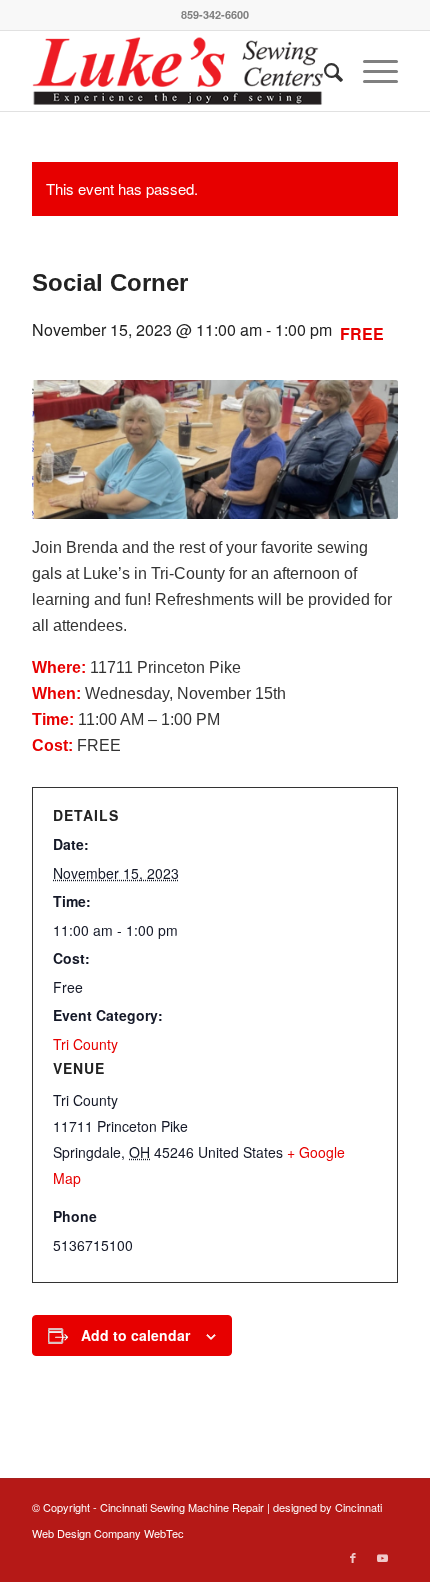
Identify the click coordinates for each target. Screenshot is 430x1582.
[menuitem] (323, 71)
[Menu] (370, 71)
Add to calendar (135, 1335)
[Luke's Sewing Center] (178, 71)
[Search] (323, 71)
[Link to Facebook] (353, 1557)
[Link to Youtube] (383, 1557)
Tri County (85, 1044)
